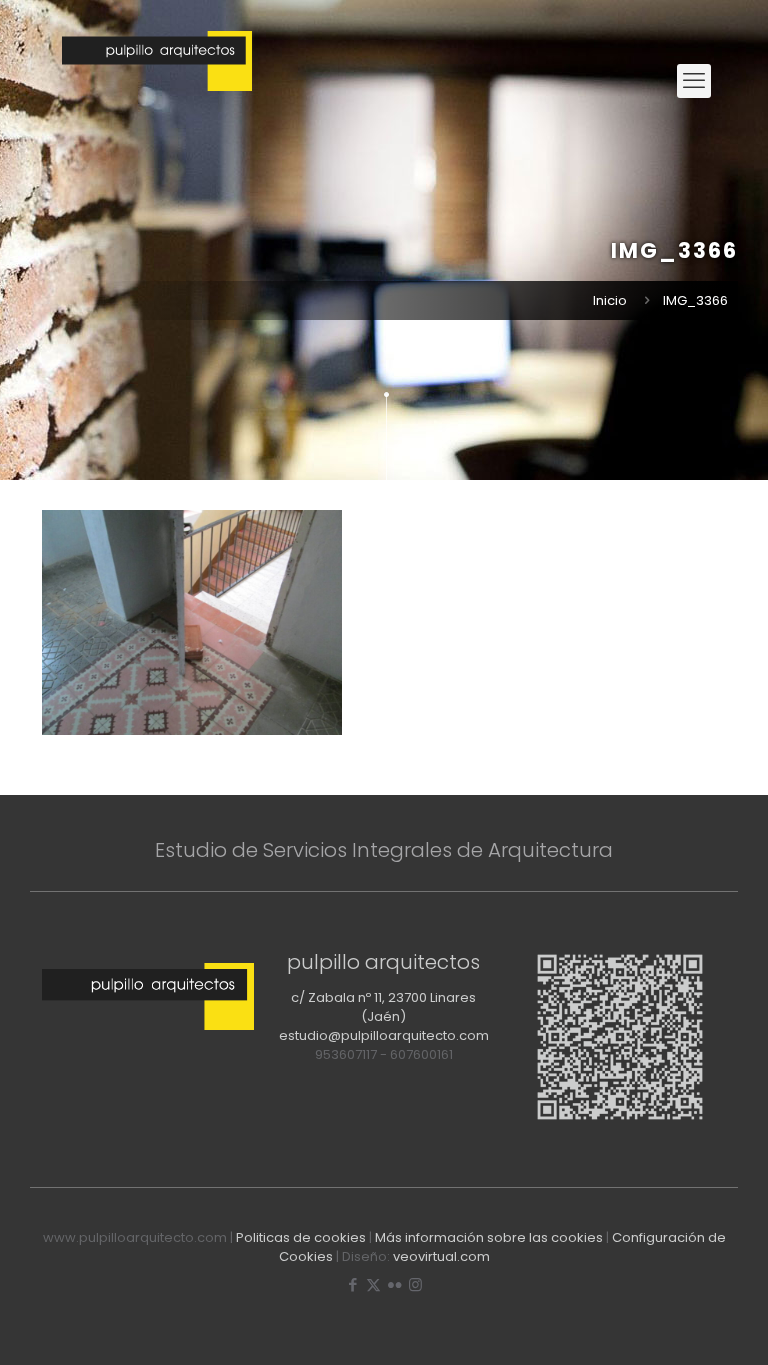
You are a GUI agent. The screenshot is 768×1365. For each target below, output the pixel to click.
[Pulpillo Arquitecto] (157, 81)
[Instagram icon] (415, 1284)
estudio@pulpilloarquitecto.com (384, 1035)
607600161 (421, 1054)
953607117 (346, 1054)
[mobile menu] (694, 81)
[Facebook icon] (352, 1284)
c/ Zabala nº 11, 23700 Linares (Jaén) (383, 1007)
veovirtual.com (441, 1256)
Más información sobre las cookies (489, 1237)
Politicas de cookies (301, 1237)
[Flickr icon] (394, 1284)
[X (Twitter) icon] (373, 1284)
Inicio (610, 300)
